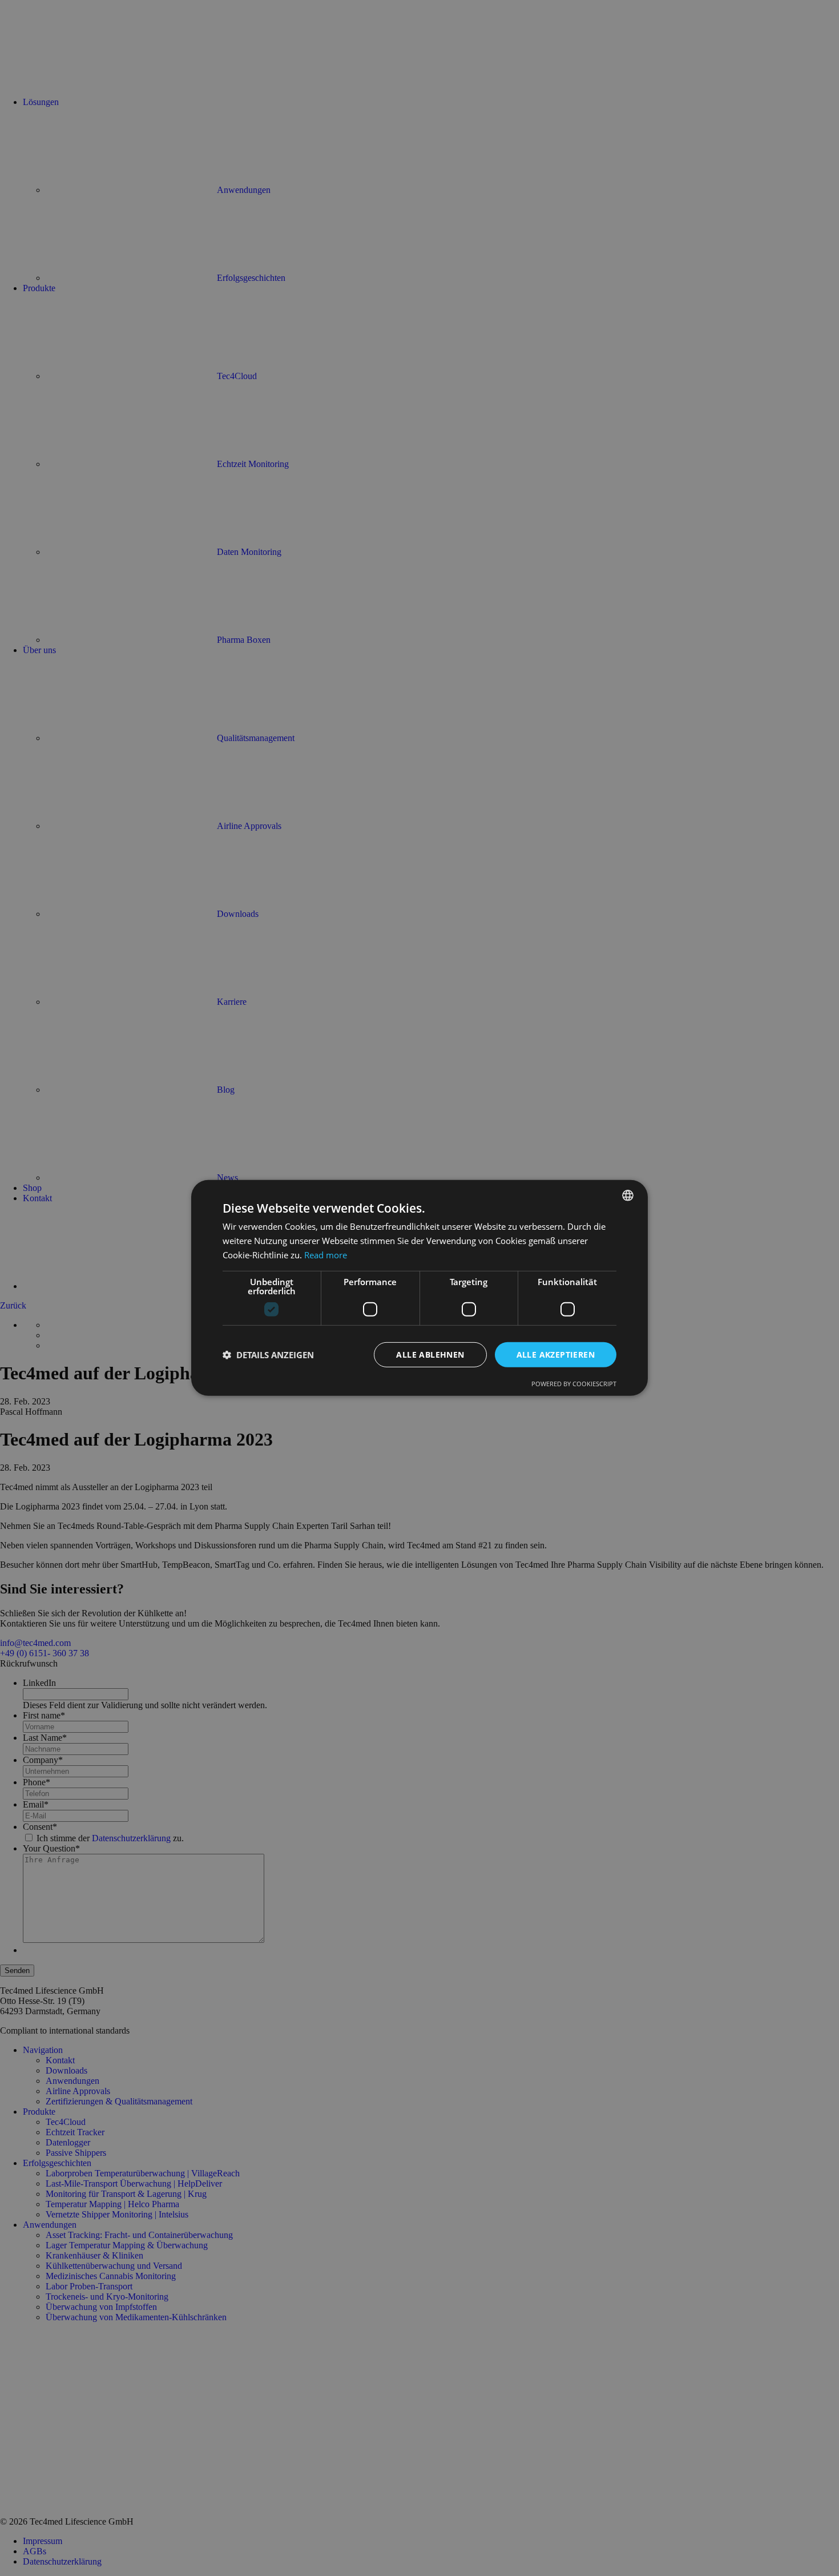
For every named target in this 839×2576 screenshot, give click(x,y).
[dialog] (419, 1288)
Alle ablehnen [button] (430, 1354)
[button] (268, 1355)
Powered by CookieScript (574, 1384)
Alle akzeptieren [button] (556, 1354)
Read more (326, 1255)
